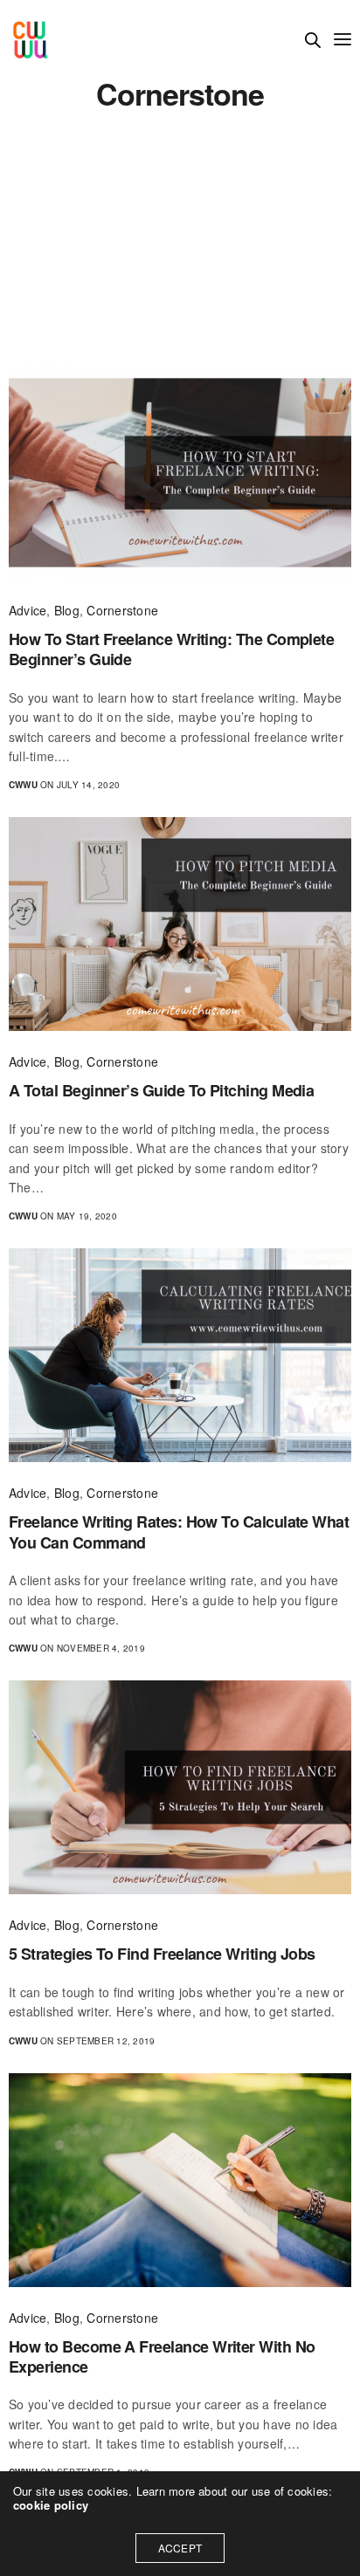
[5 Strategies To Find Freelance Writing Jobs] (180, 1787)
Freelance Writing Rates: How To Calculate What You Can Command (179, 1532)
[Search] (313, 40)
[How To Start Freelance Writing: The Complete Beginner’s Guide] (180, 473)
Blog (67, 610)
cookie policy (51, 2505)
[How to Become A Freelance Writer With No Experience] (180, 2180)
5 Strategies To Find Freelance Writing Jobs (162, 1954)
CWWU (23, 785)
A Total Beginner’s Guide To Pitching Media (161, 1091)
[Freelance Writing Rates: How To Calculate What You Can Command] (180, 1355)
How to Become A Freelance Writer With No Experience (162, 2357)
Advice (28, 610)
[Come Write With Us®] (31, 39)
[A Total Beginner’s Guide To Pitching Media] (180, 924)
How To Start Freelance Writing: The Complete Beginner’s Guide (171, 650)
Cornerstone (122, 610)
